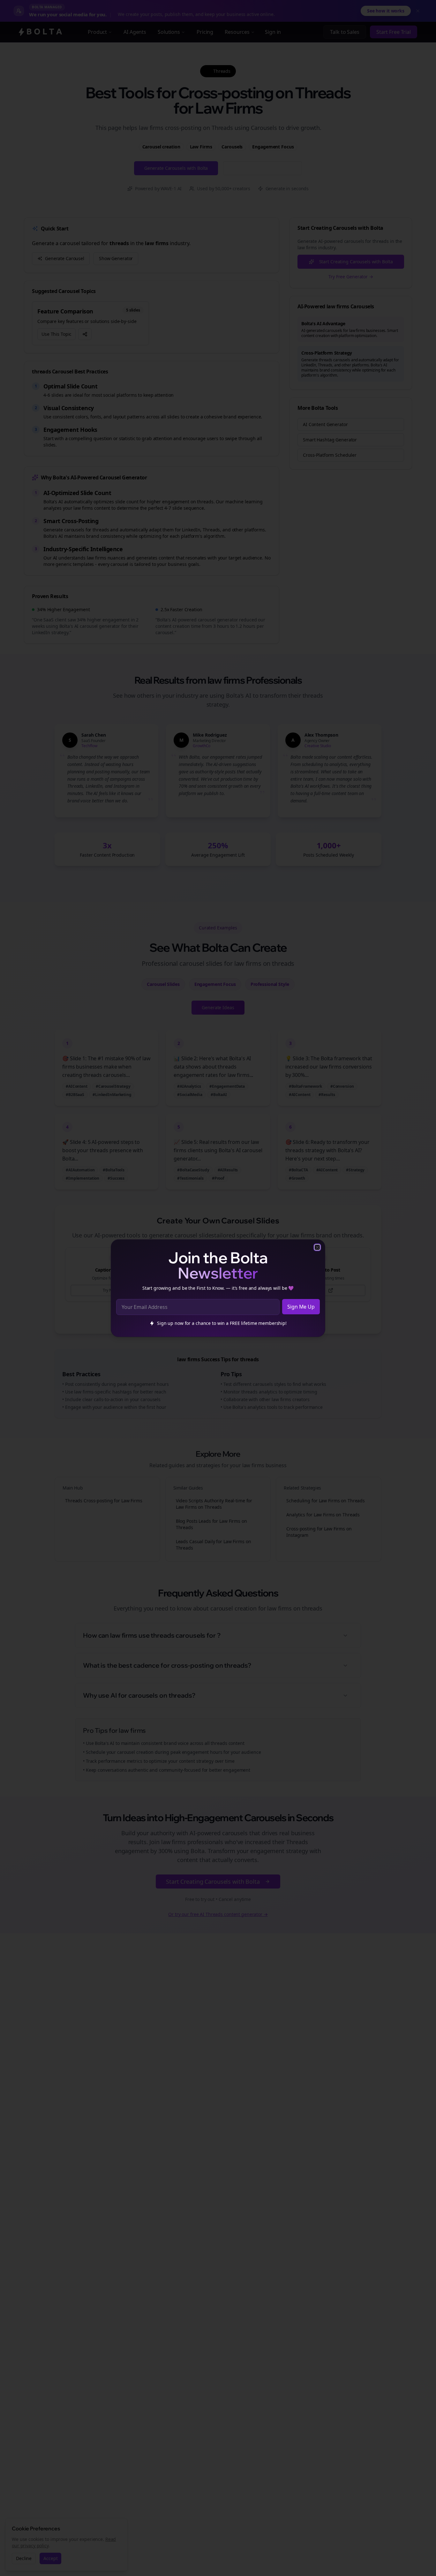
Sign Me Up (301, 1307)
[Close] (317, 1247)
